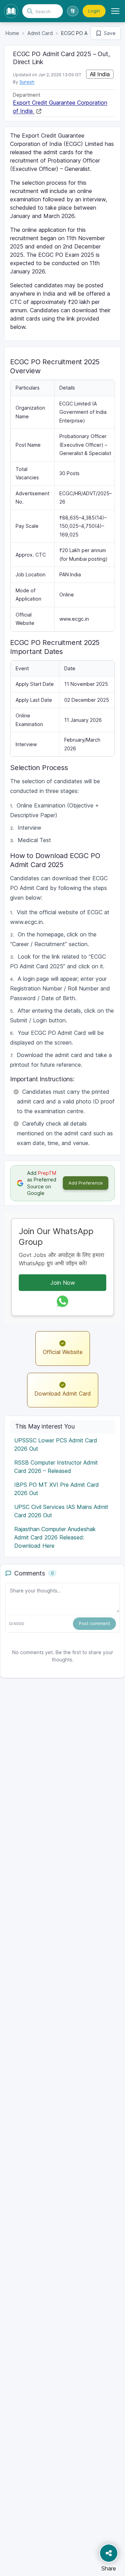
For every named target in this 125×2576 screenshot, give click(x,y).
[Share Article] (109, 2553)
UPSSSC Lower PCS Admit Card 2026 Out (56, 1444)
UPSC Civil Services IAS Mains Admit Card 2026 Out (61, 1511)
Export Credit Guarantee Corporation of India (60, 107)
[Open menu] (115, 11)
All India (100, 74)
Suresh (27, 82)
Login (94, 11)
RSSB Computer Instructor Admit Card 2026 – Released (56, 1467)
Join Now (63, 1283)
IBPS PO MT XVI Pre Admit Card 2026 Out (57, 1489)
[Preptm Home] (11, 11)
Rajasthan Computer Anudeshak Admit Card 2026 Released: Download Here (55, 1537)
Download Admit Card (63, 1394)
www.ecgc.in (74, 619)
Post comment (94, 1623)
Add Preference (86, 1183)
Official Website (63, 1352)
